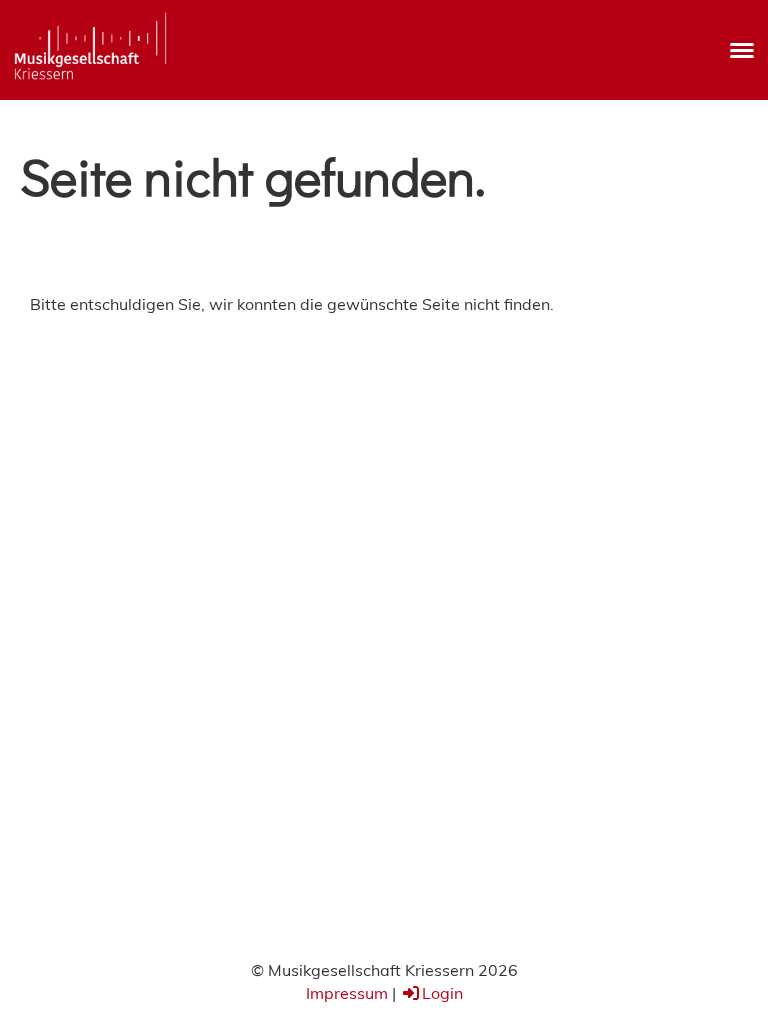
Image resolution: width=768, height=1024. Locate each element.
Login (442, 993)
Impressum (347, 993)
